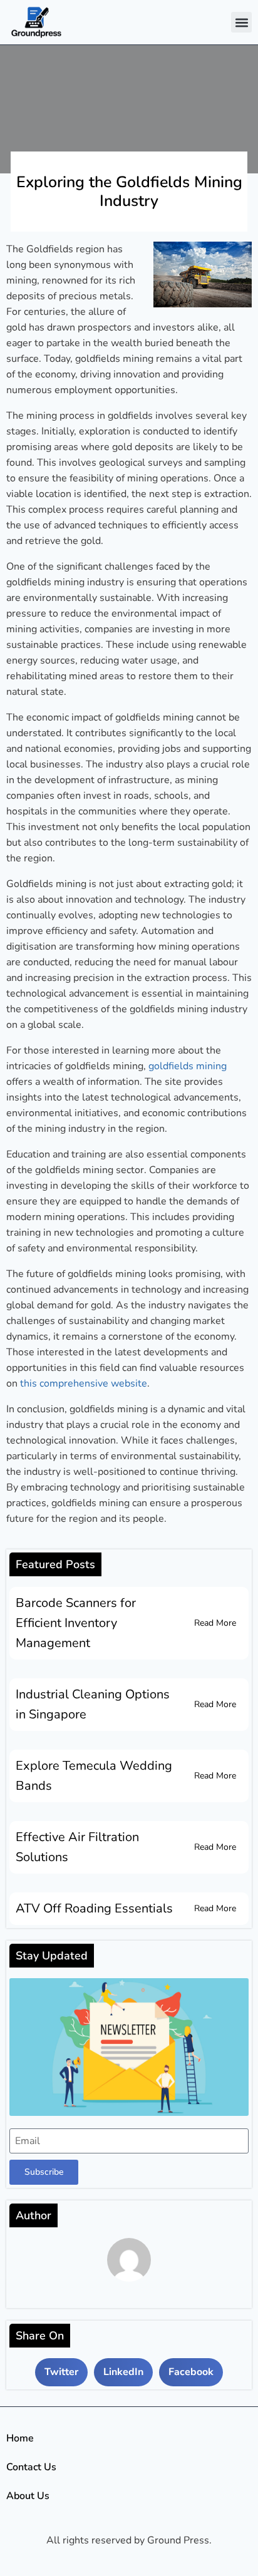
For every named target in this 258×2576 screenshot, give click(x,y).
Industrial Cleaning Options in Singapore (93, 1704)
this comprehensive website (84, 1383)
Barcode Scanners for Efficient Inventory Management (76, 1623)
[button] (241, 22)
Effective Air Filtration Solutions (77, 1847)
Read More (215, 1623)
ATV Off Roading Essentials (94, 1908)
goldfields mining (188, 1066)
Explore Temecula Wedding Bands (94, 1776)
